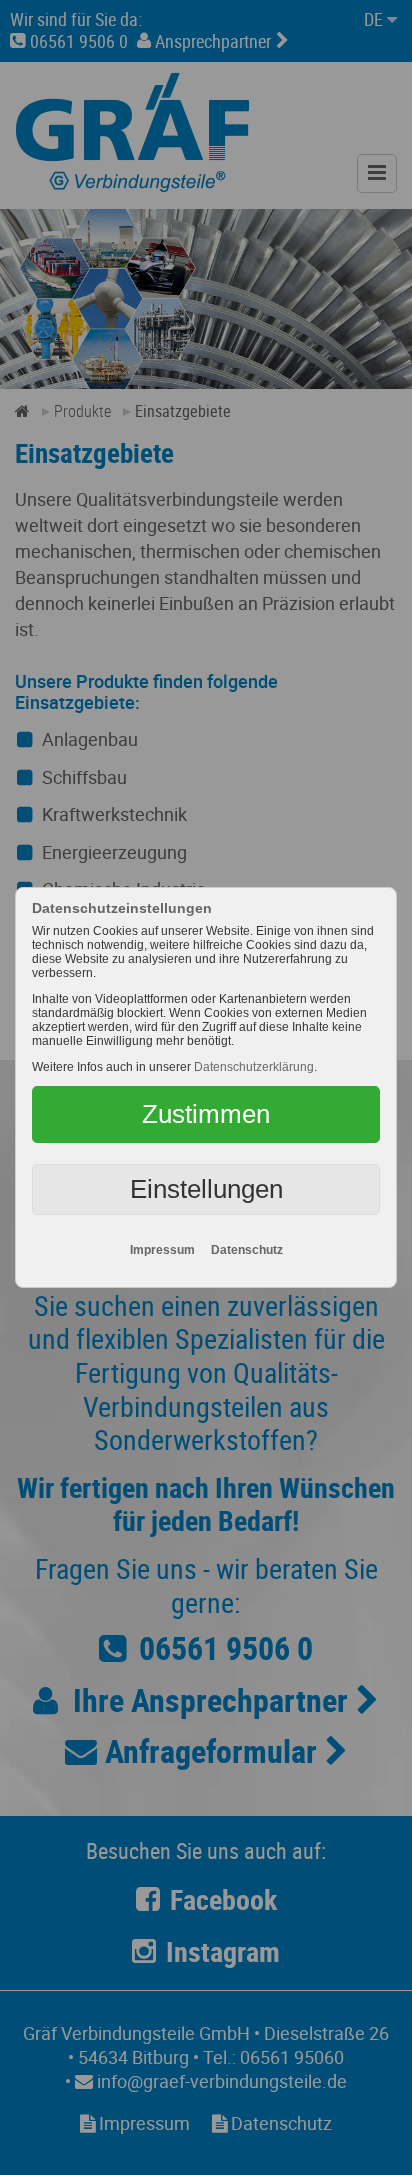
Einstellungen (206, 1189)
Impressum (162, 1250)
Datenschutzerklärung (254, 1067)
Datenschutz (247, 1250)
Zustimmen (206, 1114)
